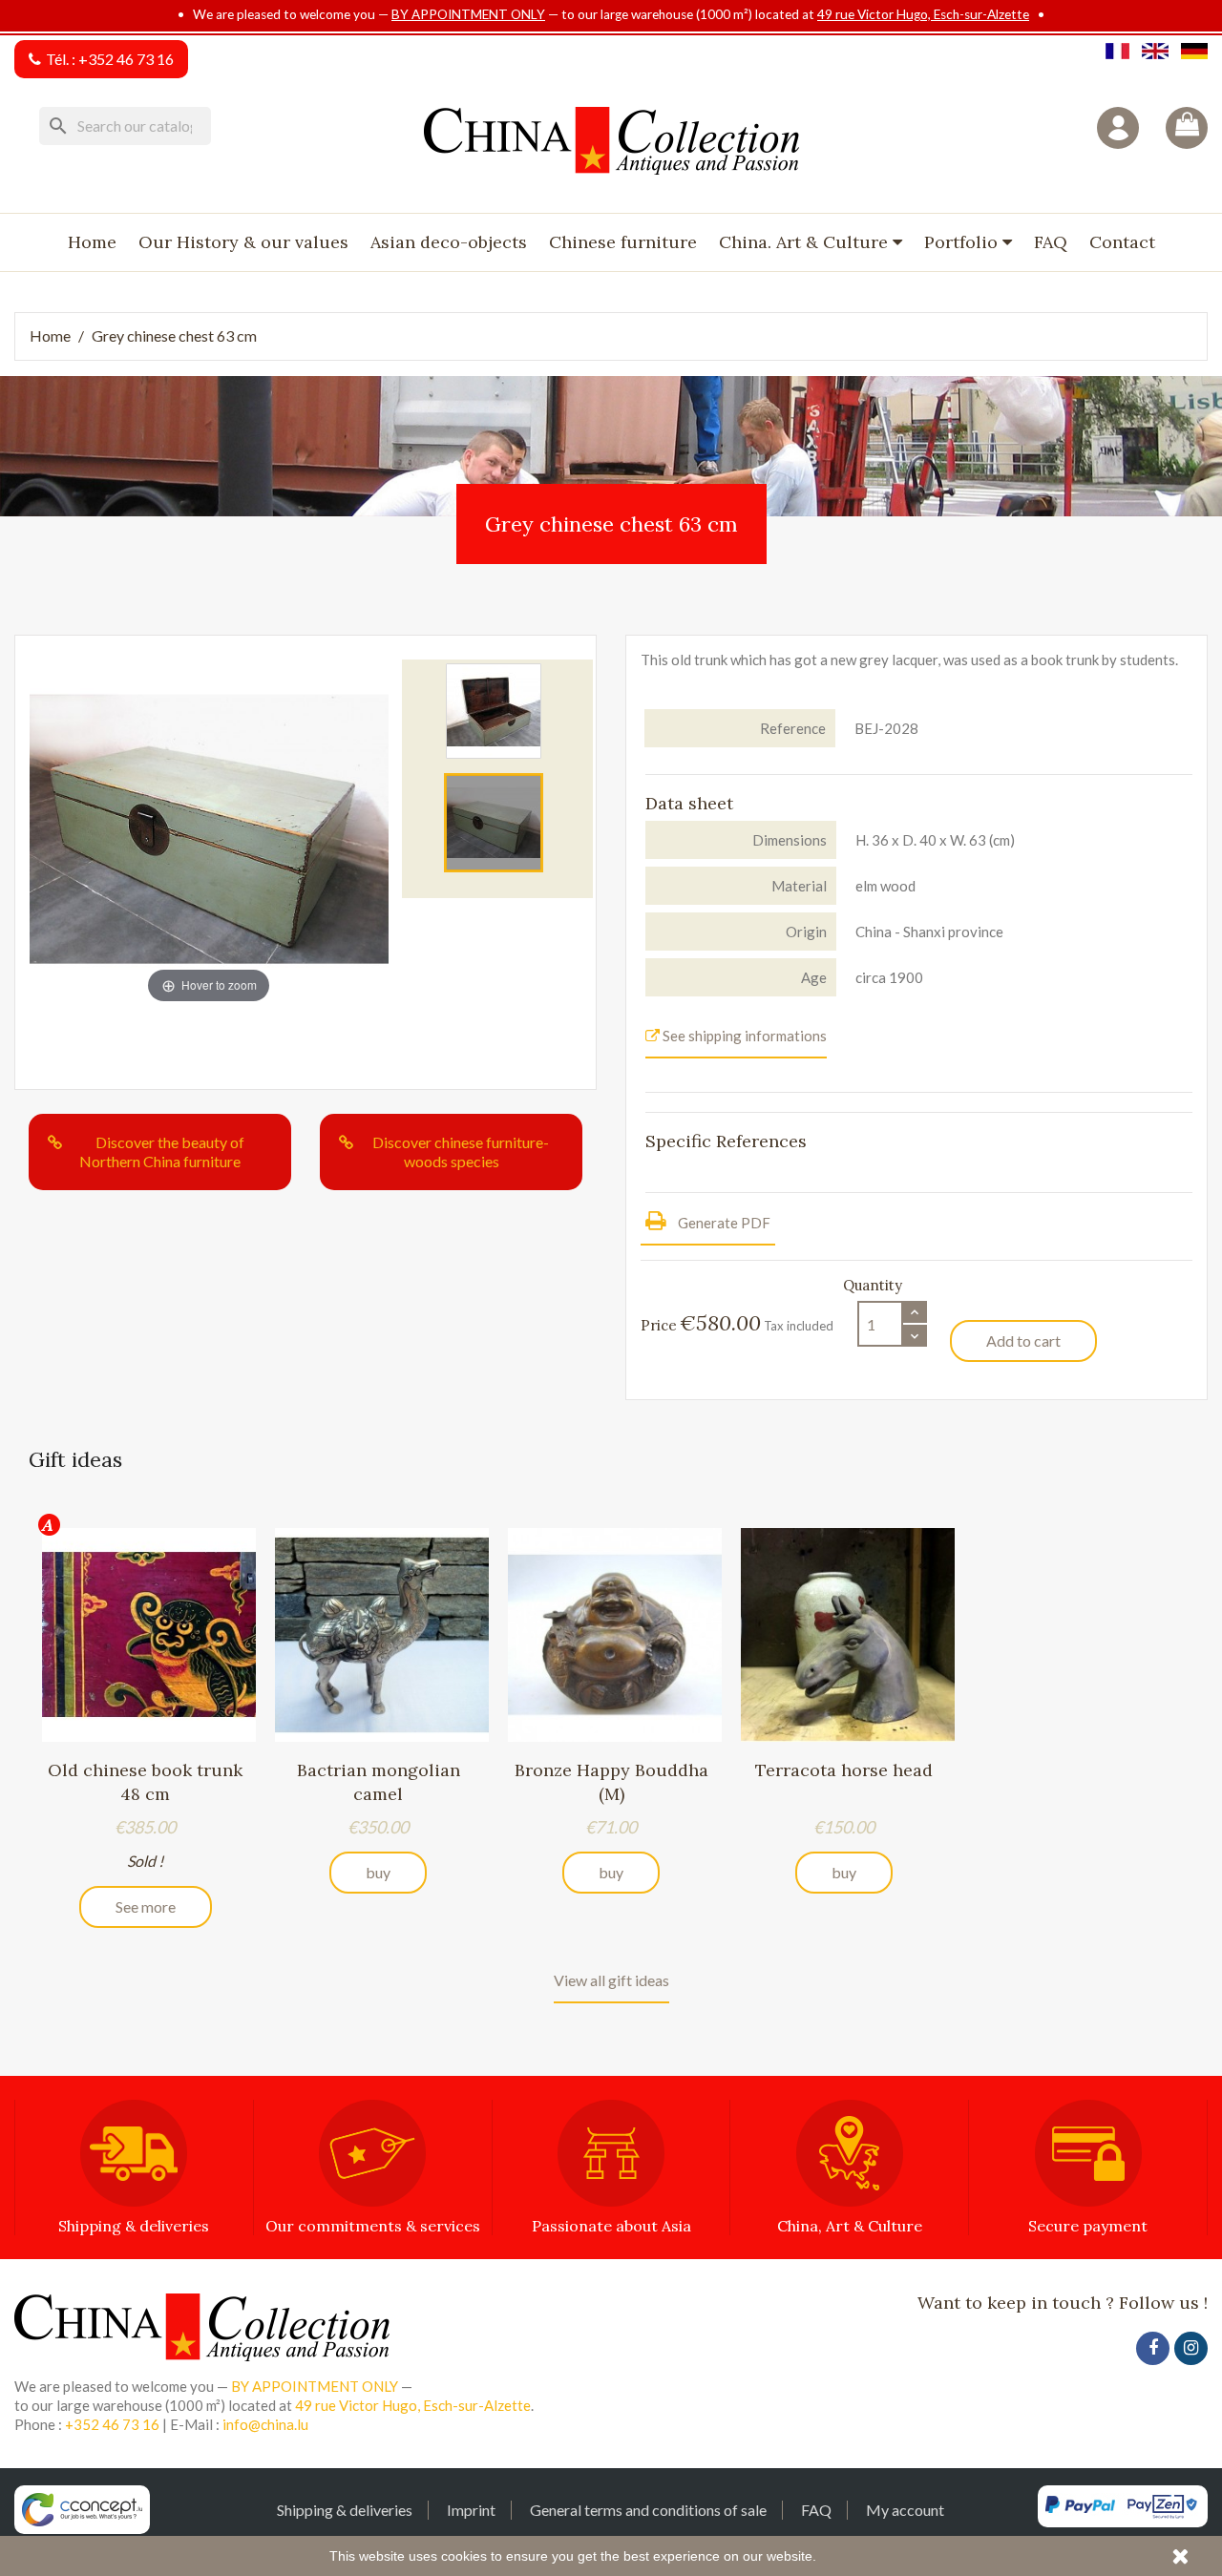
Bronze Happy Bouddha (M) (611, 1781)
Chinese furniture (623, 242)
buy (378, 1872)
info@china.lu (265, 2424)
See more (146, 1906)
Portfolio (963, 242)
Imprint (471, 2510)
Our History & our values (243, 242)
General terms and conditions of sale (648, 2510)
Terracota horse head (844, 1770)
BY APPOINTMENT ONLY (468, 14)
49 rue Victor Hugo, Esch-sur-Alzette (923, 14)
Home (92, 242)
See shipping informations (743, 1036)
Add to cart (1023, 1340)
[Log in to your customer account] (1118, 128)
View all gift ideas (611, 1980)
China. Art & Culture (806, 242)
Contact (1122, 242)
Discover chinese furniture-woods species (461, 1152)
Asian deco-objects (449, 242)
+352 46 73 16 (126, 59)
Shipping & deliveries (345, 2510)
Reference (793, 728)
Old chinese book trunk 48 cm (145, 1781)
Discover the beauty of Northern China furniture (162, 1152)
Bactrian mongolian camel (379, 1781)
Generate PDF (723, 1223)
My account (905, 2510)
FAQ (1051, 242)
